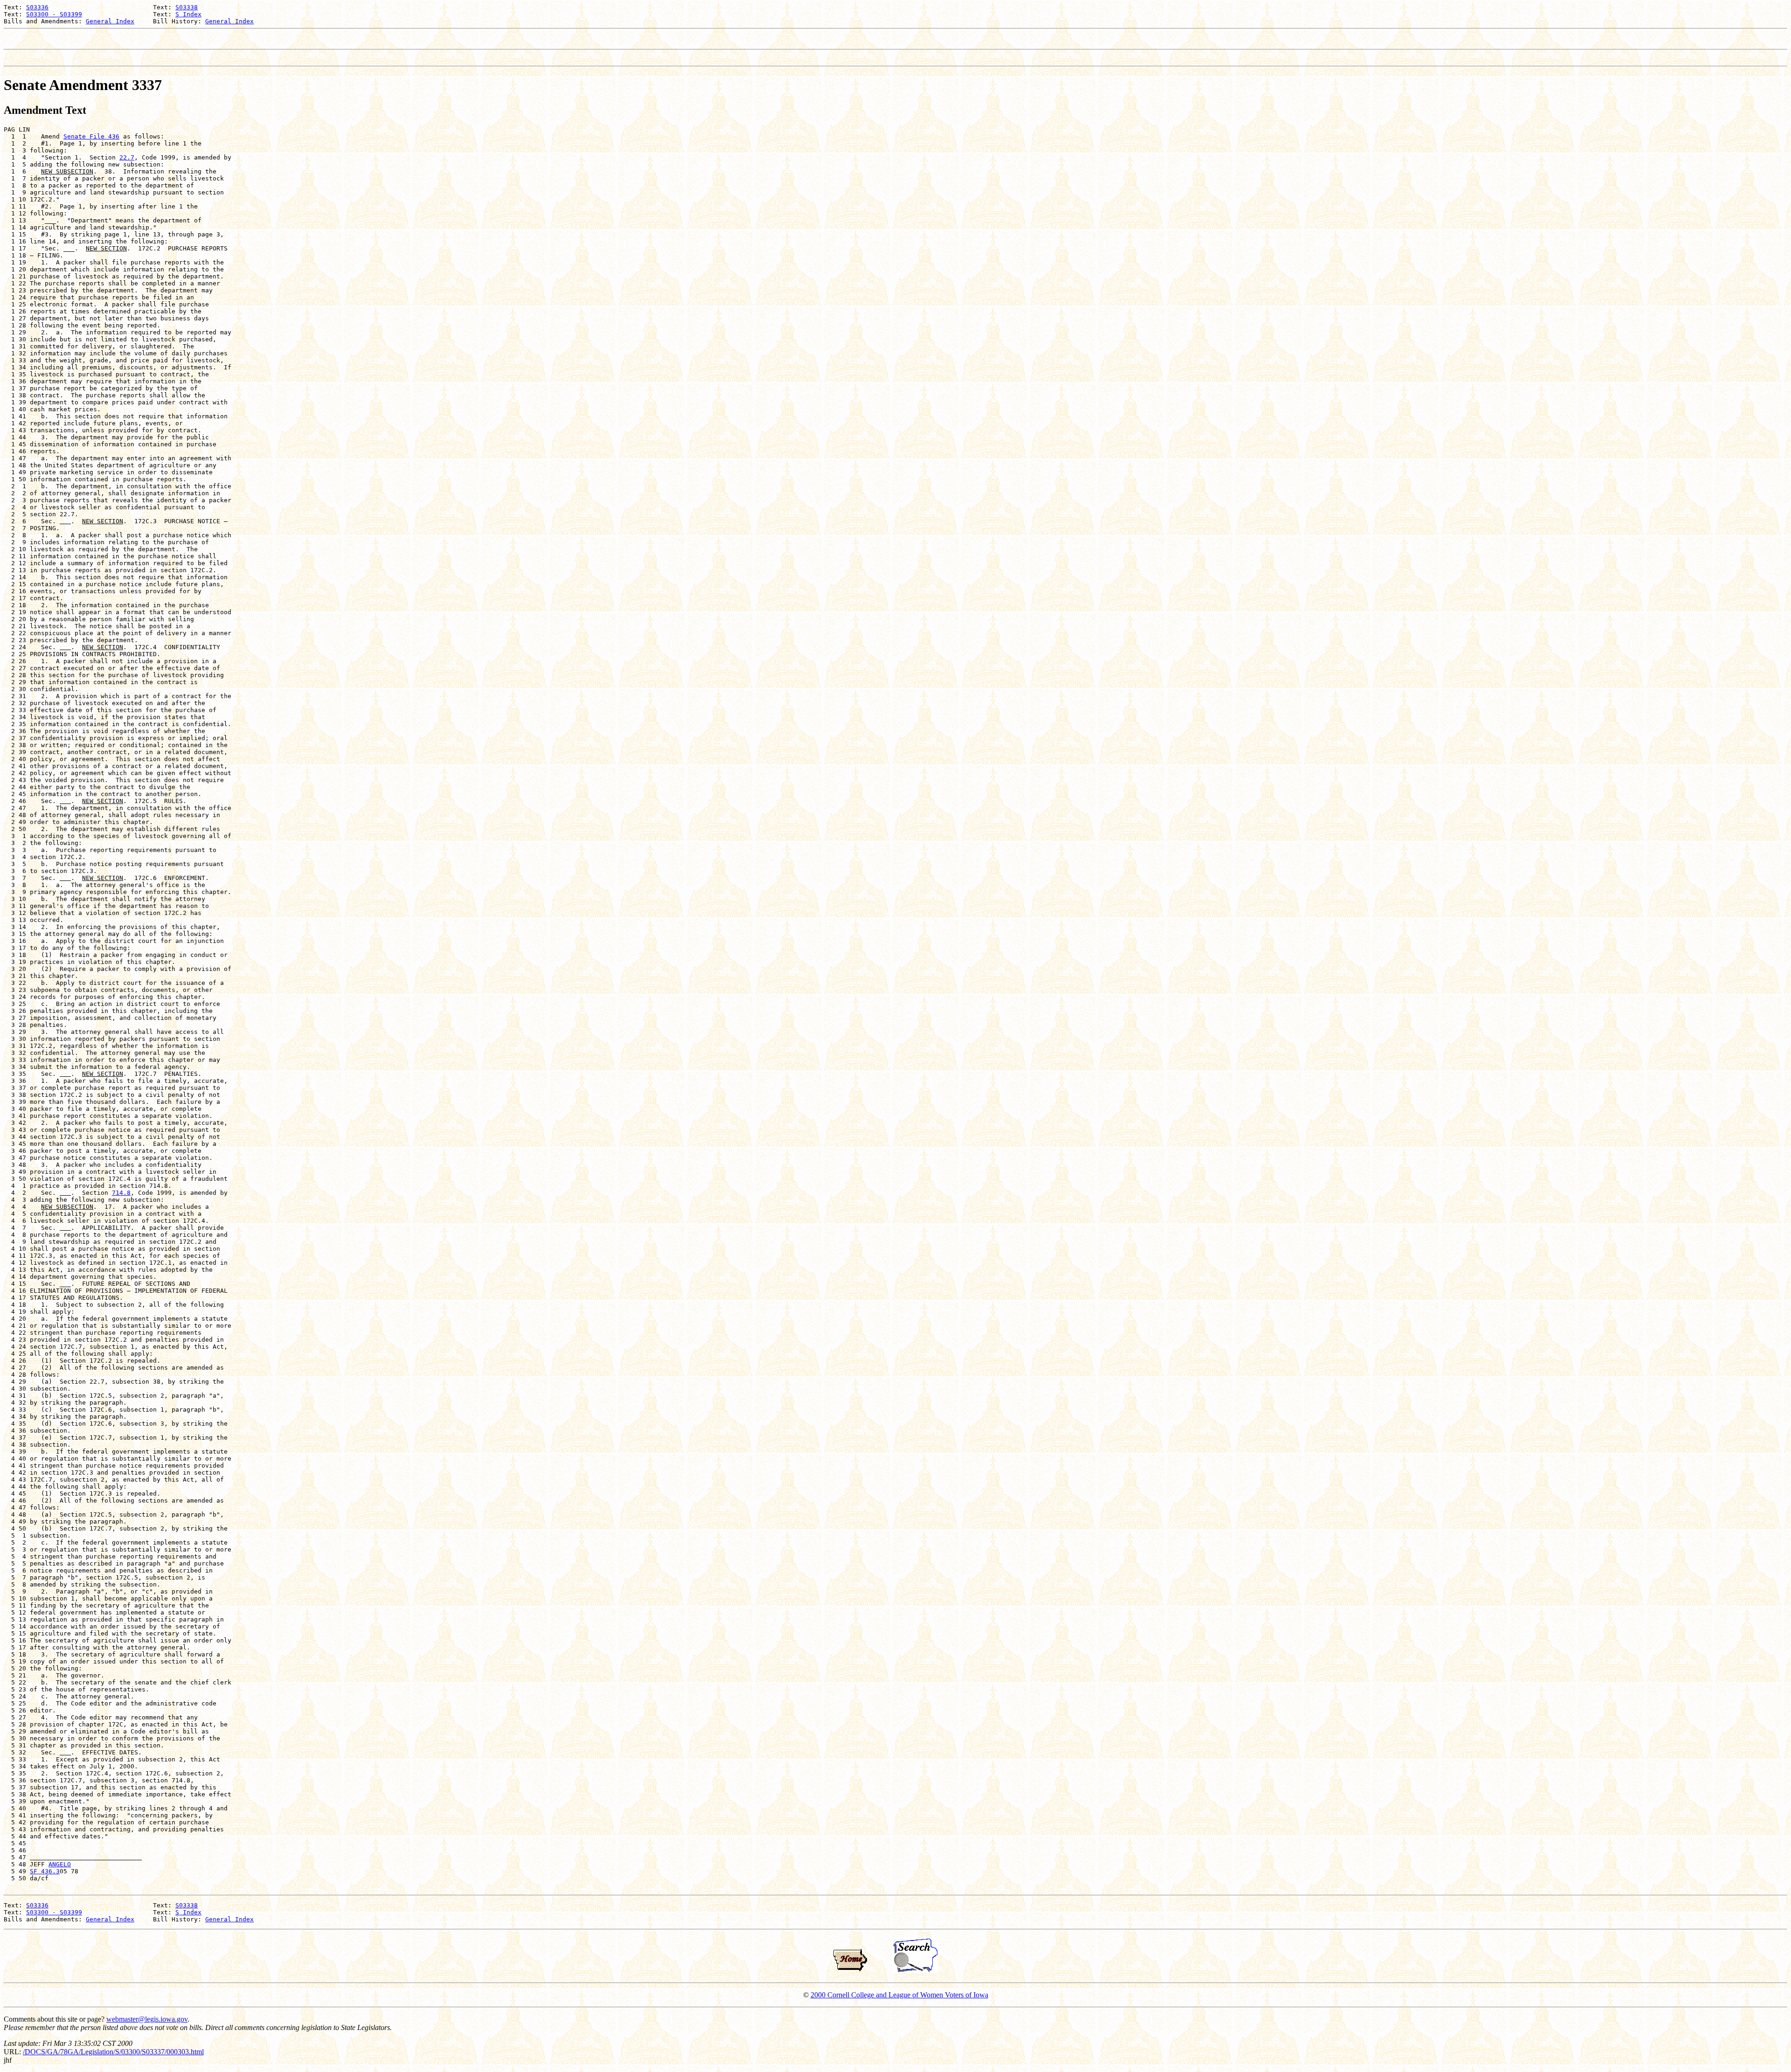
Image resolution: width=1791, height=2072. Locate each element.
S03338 (187, 7)
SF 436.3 (45, 1871)
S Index (188, 14)
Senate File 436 (91, 136)
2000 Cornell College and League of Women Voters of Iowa (899, 1995)
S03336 (37, 7)
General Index (110, 21)
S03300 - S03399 (54, 14)
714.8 (121, 1193)
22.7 (127, 157)
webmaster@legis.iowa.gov (147, 2019)
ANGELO (60, 1864)
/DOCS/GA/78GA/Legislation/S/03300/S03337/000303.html (113, 2052)
